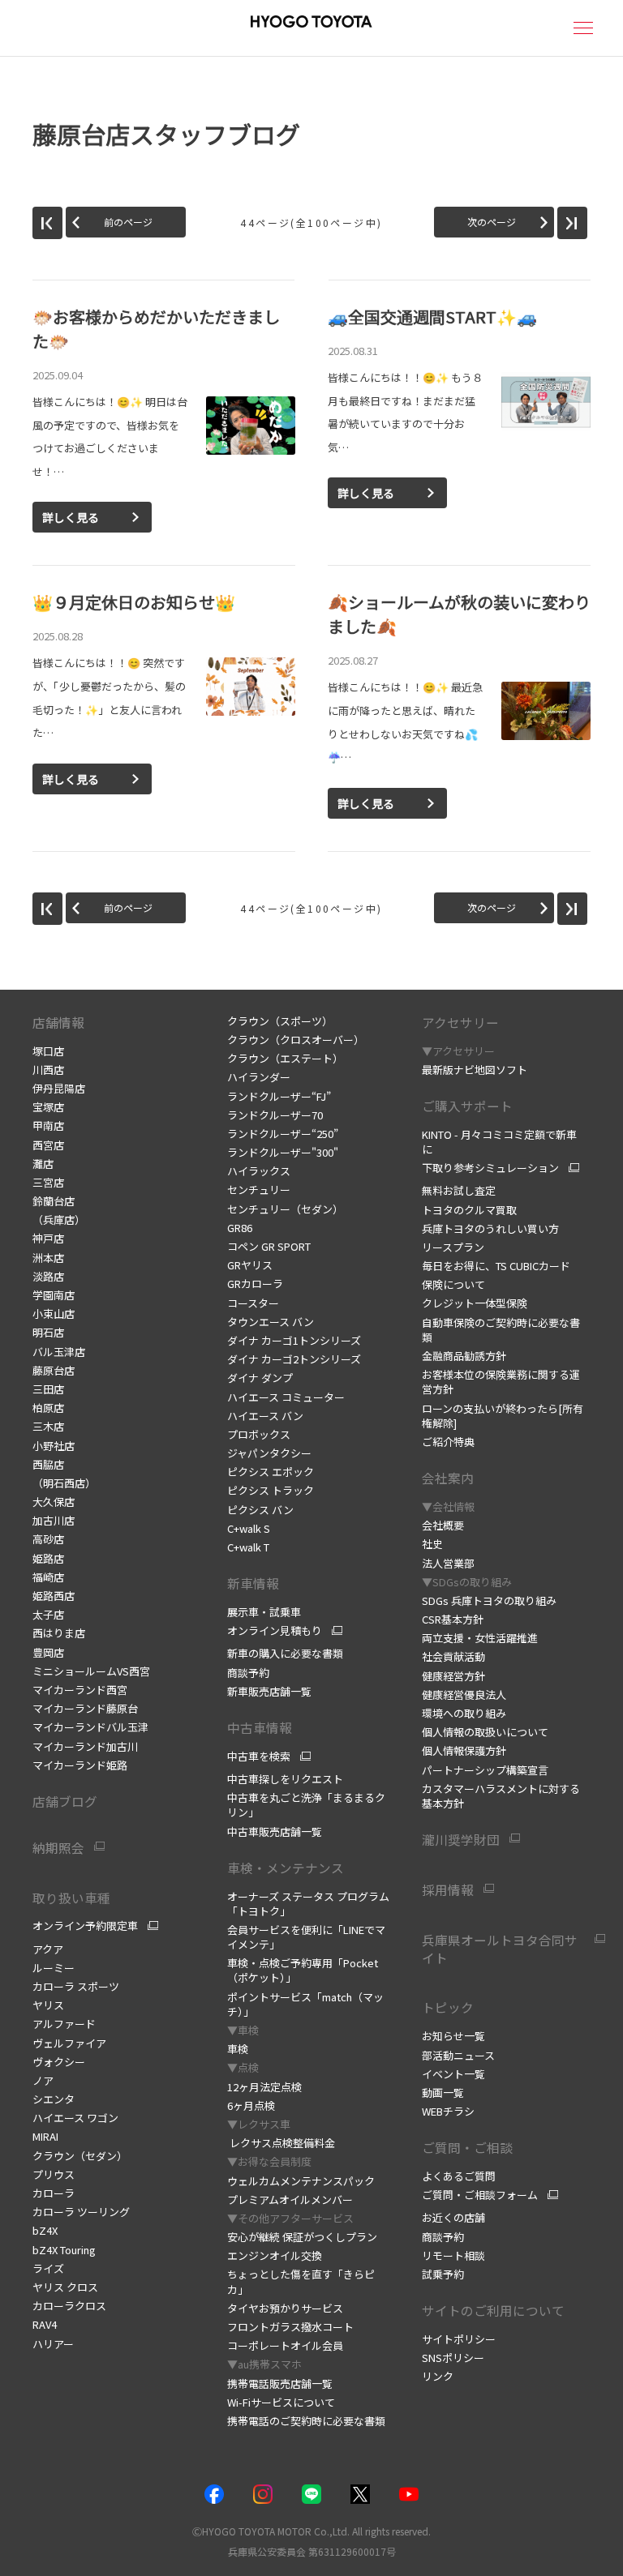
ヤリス (48, 2005)
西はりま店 (59, 1633)
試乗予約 (443, 2274)
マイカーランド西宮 (80, 1690)
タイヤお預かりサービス (285, 2308)
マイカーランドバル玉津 (90, 1727)
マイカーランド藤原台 (85, 1708)
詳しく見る (71, 517)
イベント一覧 (453, 2074)
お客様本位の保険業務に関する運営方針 (501, 1382)
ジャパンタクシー (269, 1453)
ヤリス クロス (65, 2287)
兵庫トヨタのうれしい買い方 (490, 1228)
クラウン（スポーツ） (280, 1021)
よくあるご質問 (459, 2176)
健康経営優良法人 (464, 1695)
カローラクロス (69, 2306)
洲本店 (48, 1258)
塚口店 (48, 1051)
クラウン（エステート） (285, 1058)
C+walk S (249, 1528)
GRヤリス (250, 1265)
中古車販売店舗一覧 (275, 1831)
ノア (43, 2080)
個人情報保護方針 (464, 1750)
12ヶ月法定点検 (264, 2087)
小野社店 (54, 1446)
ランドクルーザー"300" (283, 1152)
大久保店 (54, 1502)
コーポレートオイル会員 (285, 2345)
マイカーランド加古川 (85, 1746)
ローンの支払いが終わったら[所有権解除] (503, 1416)
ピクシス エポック (271, 1472)
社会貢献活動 (453, 1656)
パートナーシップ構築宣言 (485, 1770)
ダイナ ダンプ (260, 1378)
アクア (48, 1949)
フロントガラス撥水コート (290, 2327)
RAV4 (45, 2324)
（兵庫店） (59, 1220)
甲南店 (48, 1125)
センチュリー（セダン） (285, 1209)
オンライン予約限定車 (85, 1926)
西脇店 (48, 1464)
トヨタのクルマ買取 (469, 1210)
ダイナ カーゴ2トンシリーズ (294, 1359)
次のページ (492, 222)
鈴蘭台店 (54, 1201)
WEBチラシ (448, 2111)
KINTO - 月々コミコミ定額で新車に (499, 1142)
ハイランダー (259, 1077)
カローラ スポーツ (76, 1986)
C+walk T (248, 1547)
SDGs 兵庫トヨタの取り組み (489, 1600)
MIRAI (45, 2136)
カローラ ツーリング (81, 2212)
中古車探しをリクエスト (285, 1779)
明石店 (48, 1332)
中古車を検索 (259, 1757)
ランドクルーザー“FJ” (279, 1096)
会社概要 (443, 1525)
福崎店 (48, 1577)
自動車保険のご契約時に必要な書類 (501, 1330)
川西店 (48, 1070)
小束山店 (54, 1314)
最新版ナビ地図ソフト (475, 1070)
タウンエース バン (271, 1322)
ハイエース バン (265, 1416)
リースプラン (453, 1247)
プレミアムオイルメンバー (290, 2199)
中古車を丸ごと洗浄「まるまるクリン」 (306, 1805)
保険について (453, 1284)
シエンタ (54, 2099)
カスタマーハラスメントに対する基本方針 (501, 1796)
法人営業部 (448, 1563)
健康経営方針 (453, 1676)
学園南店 (54, 1295)
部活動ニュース (458, 2055)
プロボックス (259, 1434)
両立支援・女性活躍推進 (480, 1638)
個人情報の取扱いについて (485, 1732)
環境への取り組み (464, 1713)
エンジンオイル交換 (275, 2255)
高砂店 (48, 1539)
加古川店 (54, 1520)
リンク (438, 2376)
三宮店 (48, 1182)
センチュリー (259, 1190)
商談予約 (248, 1673)
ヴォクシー (59, 2062)
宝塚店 (48, 1107)
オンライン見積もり (275, 1631)
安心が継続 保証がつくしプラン (302, 2237)
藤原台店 (54, 1370)
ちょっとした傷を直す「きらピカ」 (301, 2281)
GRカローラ (255, 1284)
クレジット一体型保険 (475, 1303)
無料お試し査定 (459, 1190)
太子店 (48, 1614)
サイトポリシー (459, 2339)
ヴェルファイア (69, 2043)
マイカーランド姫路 (80, 1765)
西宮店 (48, 1145)
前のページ (128, 222)
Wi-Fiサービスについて (281, 2402)
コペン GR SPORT (269, 1246)
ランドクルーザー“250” (283, 1134)
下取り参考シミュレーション (490, 1168)
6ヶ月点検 (251, 2105)
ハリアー (53, 2344)
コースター (253, 1303)
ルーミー (54, 1968)
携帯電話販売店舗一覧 (280, 2383)
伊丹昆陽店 (59, 1088)
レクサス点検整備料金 (281, 2143)
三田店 (48, 1389)
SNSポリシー (453, 2358)
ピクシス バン (260, 1510)
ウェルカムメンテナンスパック (301, 2181)
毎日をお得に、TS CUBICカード (496, 1266)
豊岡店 (48, 1652)
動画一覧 (443, 2092)
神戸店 (48, 1238)
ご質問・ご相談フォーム (480, 2195)
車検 (238, 2049)
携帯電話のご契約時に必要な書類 (306, 2421)
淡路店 (48, 1276)
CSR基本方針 (453, 1619)
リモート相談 (453, 2255)
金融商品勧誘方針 (464, 1356)
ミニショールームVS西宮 (91, 1671)
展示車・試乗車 (264, 1612)
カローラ (54, 2193)
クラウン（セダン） (80, 2156)
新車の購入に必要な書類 (285, 1653)
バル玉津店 (59, 1352)
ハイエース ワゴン (75, 2118)
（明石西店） (64, 1483)
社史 (432, 1544)
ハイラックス (259, 1171)
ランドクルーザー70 (275, 1115)
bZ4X (45, 2230)
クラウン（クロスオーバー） (296, 1040)
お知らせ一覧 (453, 2036)
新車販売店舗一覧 (269, 1691)
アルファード (64, 2024)
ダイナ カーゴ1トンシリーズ (294, 1340)
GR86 (240, 1228)
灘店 (43, 1164)
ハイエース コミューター (286, 1397)
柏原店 (48, 1408)
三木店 (48, 1426)
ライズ (48, 2268)
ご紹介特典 (448, 1442)
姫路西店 (54, 1596)
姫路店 (48, 1558)
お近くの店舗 (453, 2217)
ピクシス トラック (271, 1490)
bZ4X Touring (64, 2250)
